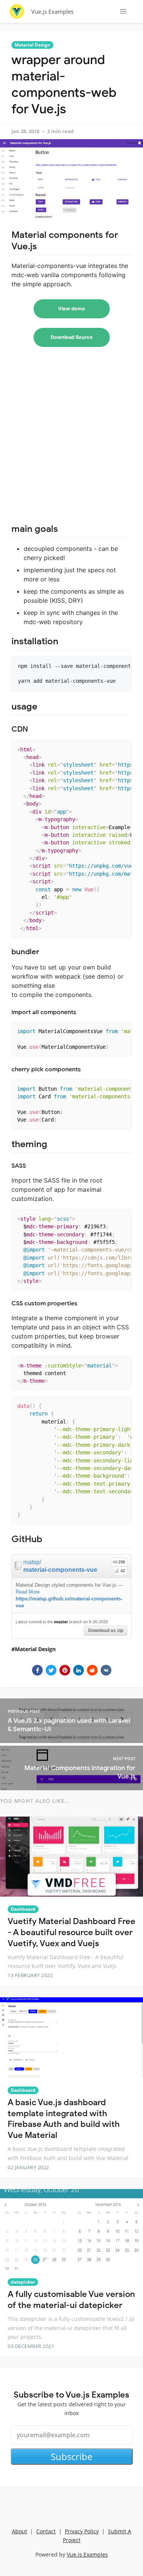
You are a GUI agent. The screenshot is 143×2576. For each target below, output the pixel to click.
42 (123, 1571)
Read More (28, 1592)
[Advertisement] (71, 439)
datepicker (23, 2282)
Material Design (32, 45)
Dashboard (23, 1909)
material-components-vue (60, 1570)
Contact (46, 2531)
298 (122, 1562)
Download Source (72, 337)
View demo (71, 309)
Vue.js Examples (52, 11)
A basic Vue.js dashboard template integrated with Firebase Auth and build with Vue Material (64, 2119)
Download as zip (106, 1631)
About (19, 2531)
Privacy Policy (82, 2531)
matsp (31, 1562)
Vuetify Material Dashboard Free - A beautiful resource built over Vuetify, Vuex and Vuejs (71, 1932)
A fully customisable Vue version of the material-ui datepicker (71, 2300)
